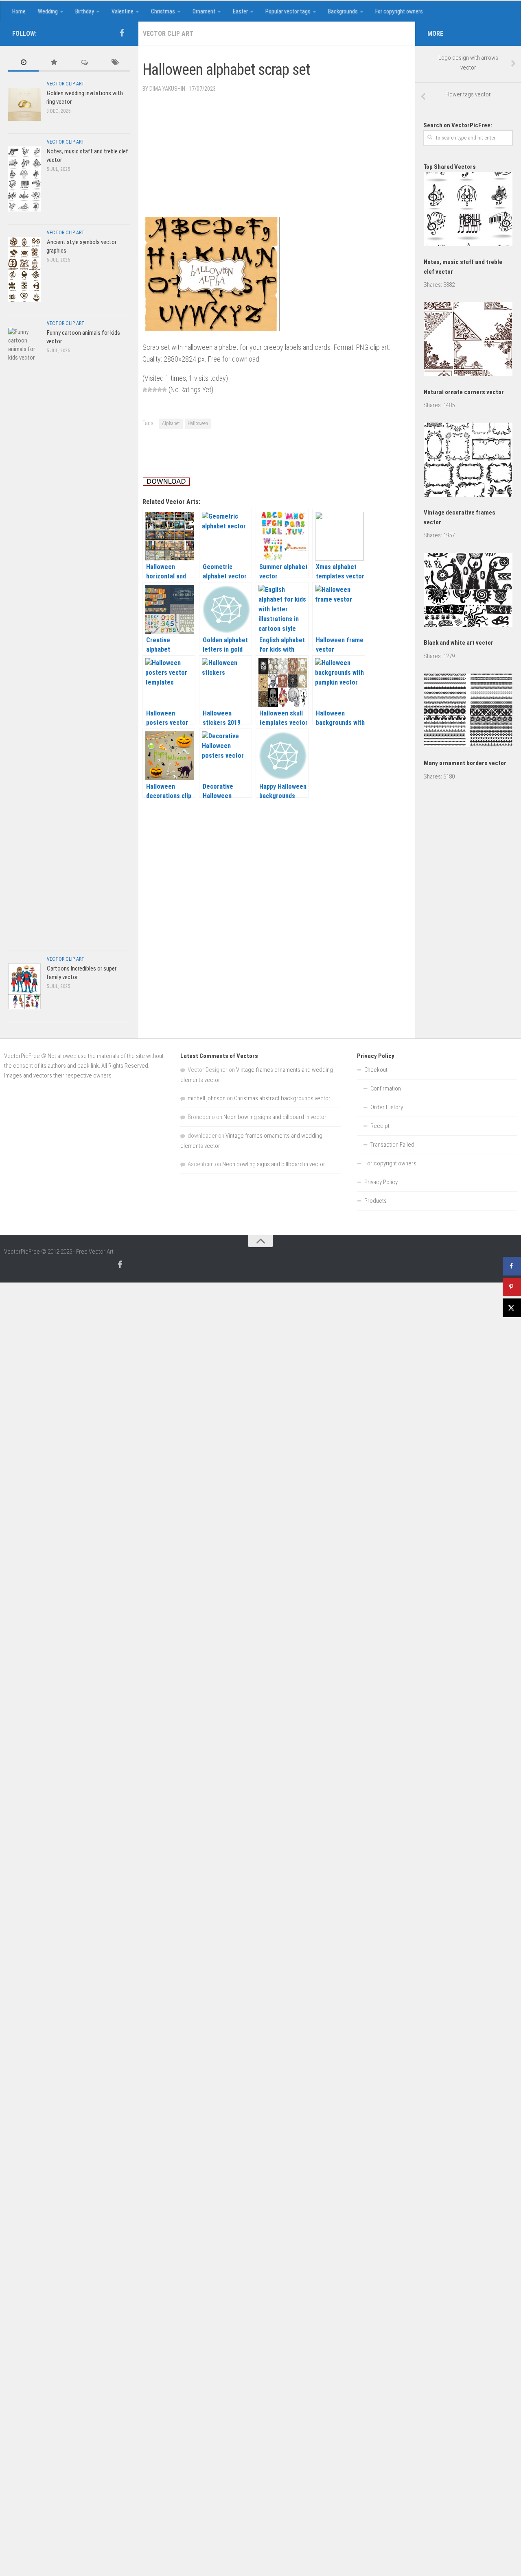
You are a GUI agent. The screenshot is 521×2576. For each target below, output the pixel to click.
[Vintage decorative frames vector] (468, 461)
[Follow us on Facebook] (122, 33)
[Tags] (115, 63)
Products (375, 1201)
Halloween (198, 423)
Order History (387, 1107)
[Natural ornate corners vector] (468, 341)
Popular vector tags (288, 11)
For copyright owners (399, 11)
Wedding (48, 11)
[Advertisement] (291, 54)
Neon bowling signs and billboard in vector (275, 1117)
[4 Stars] (160, 390)
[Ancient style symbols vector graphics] (24, 269)
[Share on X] (512, 1308)
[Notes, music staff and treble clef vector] (24, 179)
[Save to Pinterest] (512, 1287)
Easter (240, 11)
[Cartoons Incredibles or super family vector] (24, 986)
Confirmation (386, 1088)
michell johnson (207, 1098)
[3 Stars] (155, 390)
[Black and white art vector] (468, 591)
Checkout (376, 1070)
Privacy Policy (381, 1182)
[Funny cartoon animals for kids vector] (24, 633)
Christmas (163, 11)
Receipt (380, 1126)
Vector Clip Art (168, 34)
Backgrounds (343, 11)
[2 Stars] (150, 390)
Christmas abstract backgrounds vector (282, 1098)
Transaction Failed (392, 1145)
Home (19, 11)
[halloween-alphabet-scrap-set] (211, 328)
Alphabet (171, 423)
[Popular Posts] (54, 63)
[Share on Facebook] (512, 1266)
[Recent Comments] (84, 63)
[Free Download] (166, 483)
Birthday (85, 11)
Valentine (123, 11)
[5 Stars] (164, 390)
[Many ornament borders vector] (468, 712)
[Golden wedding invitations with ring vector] (24, 104)
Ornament (204, 11)
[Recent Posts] (23, 63)
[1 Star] (145, 390)
